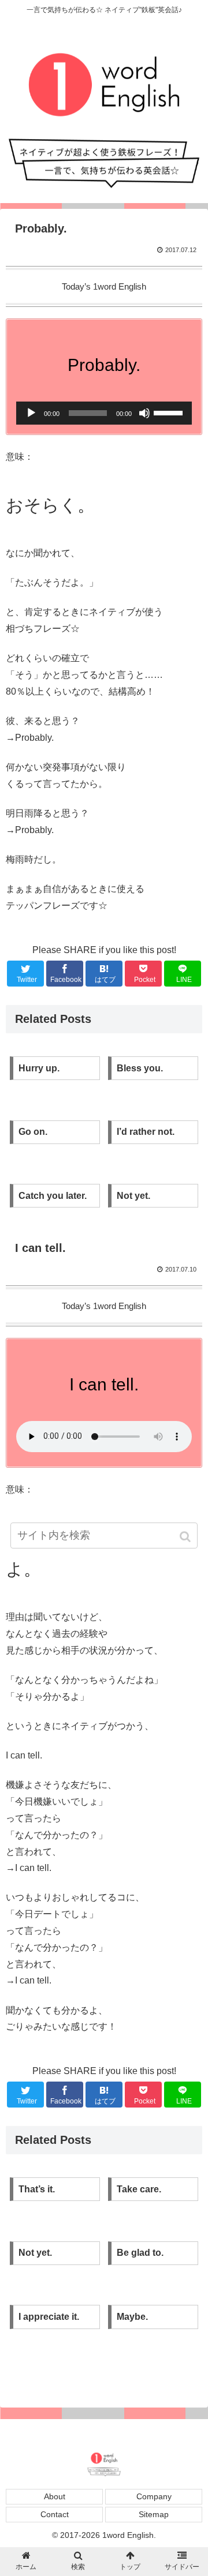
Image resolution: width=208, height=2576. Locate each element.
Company (154, 2496)
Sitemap (154, 2514)
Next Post (104, 2373)
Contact (55, 2514)
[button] (186, 1537)
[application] (104, 413)
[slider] (170, 412)
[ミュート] (144, 413)
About (55, 2496)
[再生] (31, 413)
